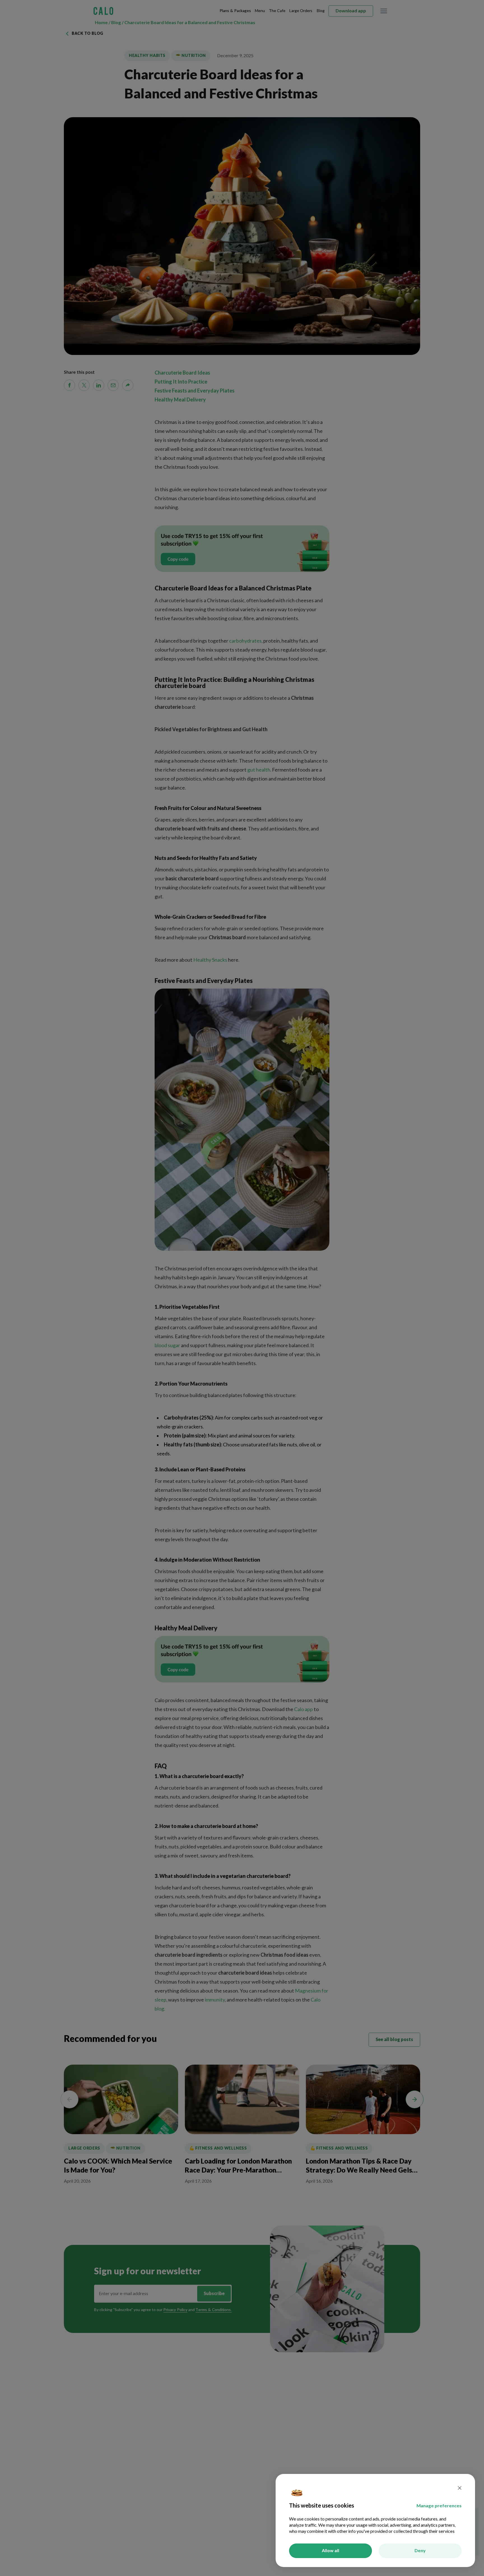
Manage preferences (439, 2506)
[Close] (460, 2489)
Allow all (331, 2551)
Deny (420, 2551)
